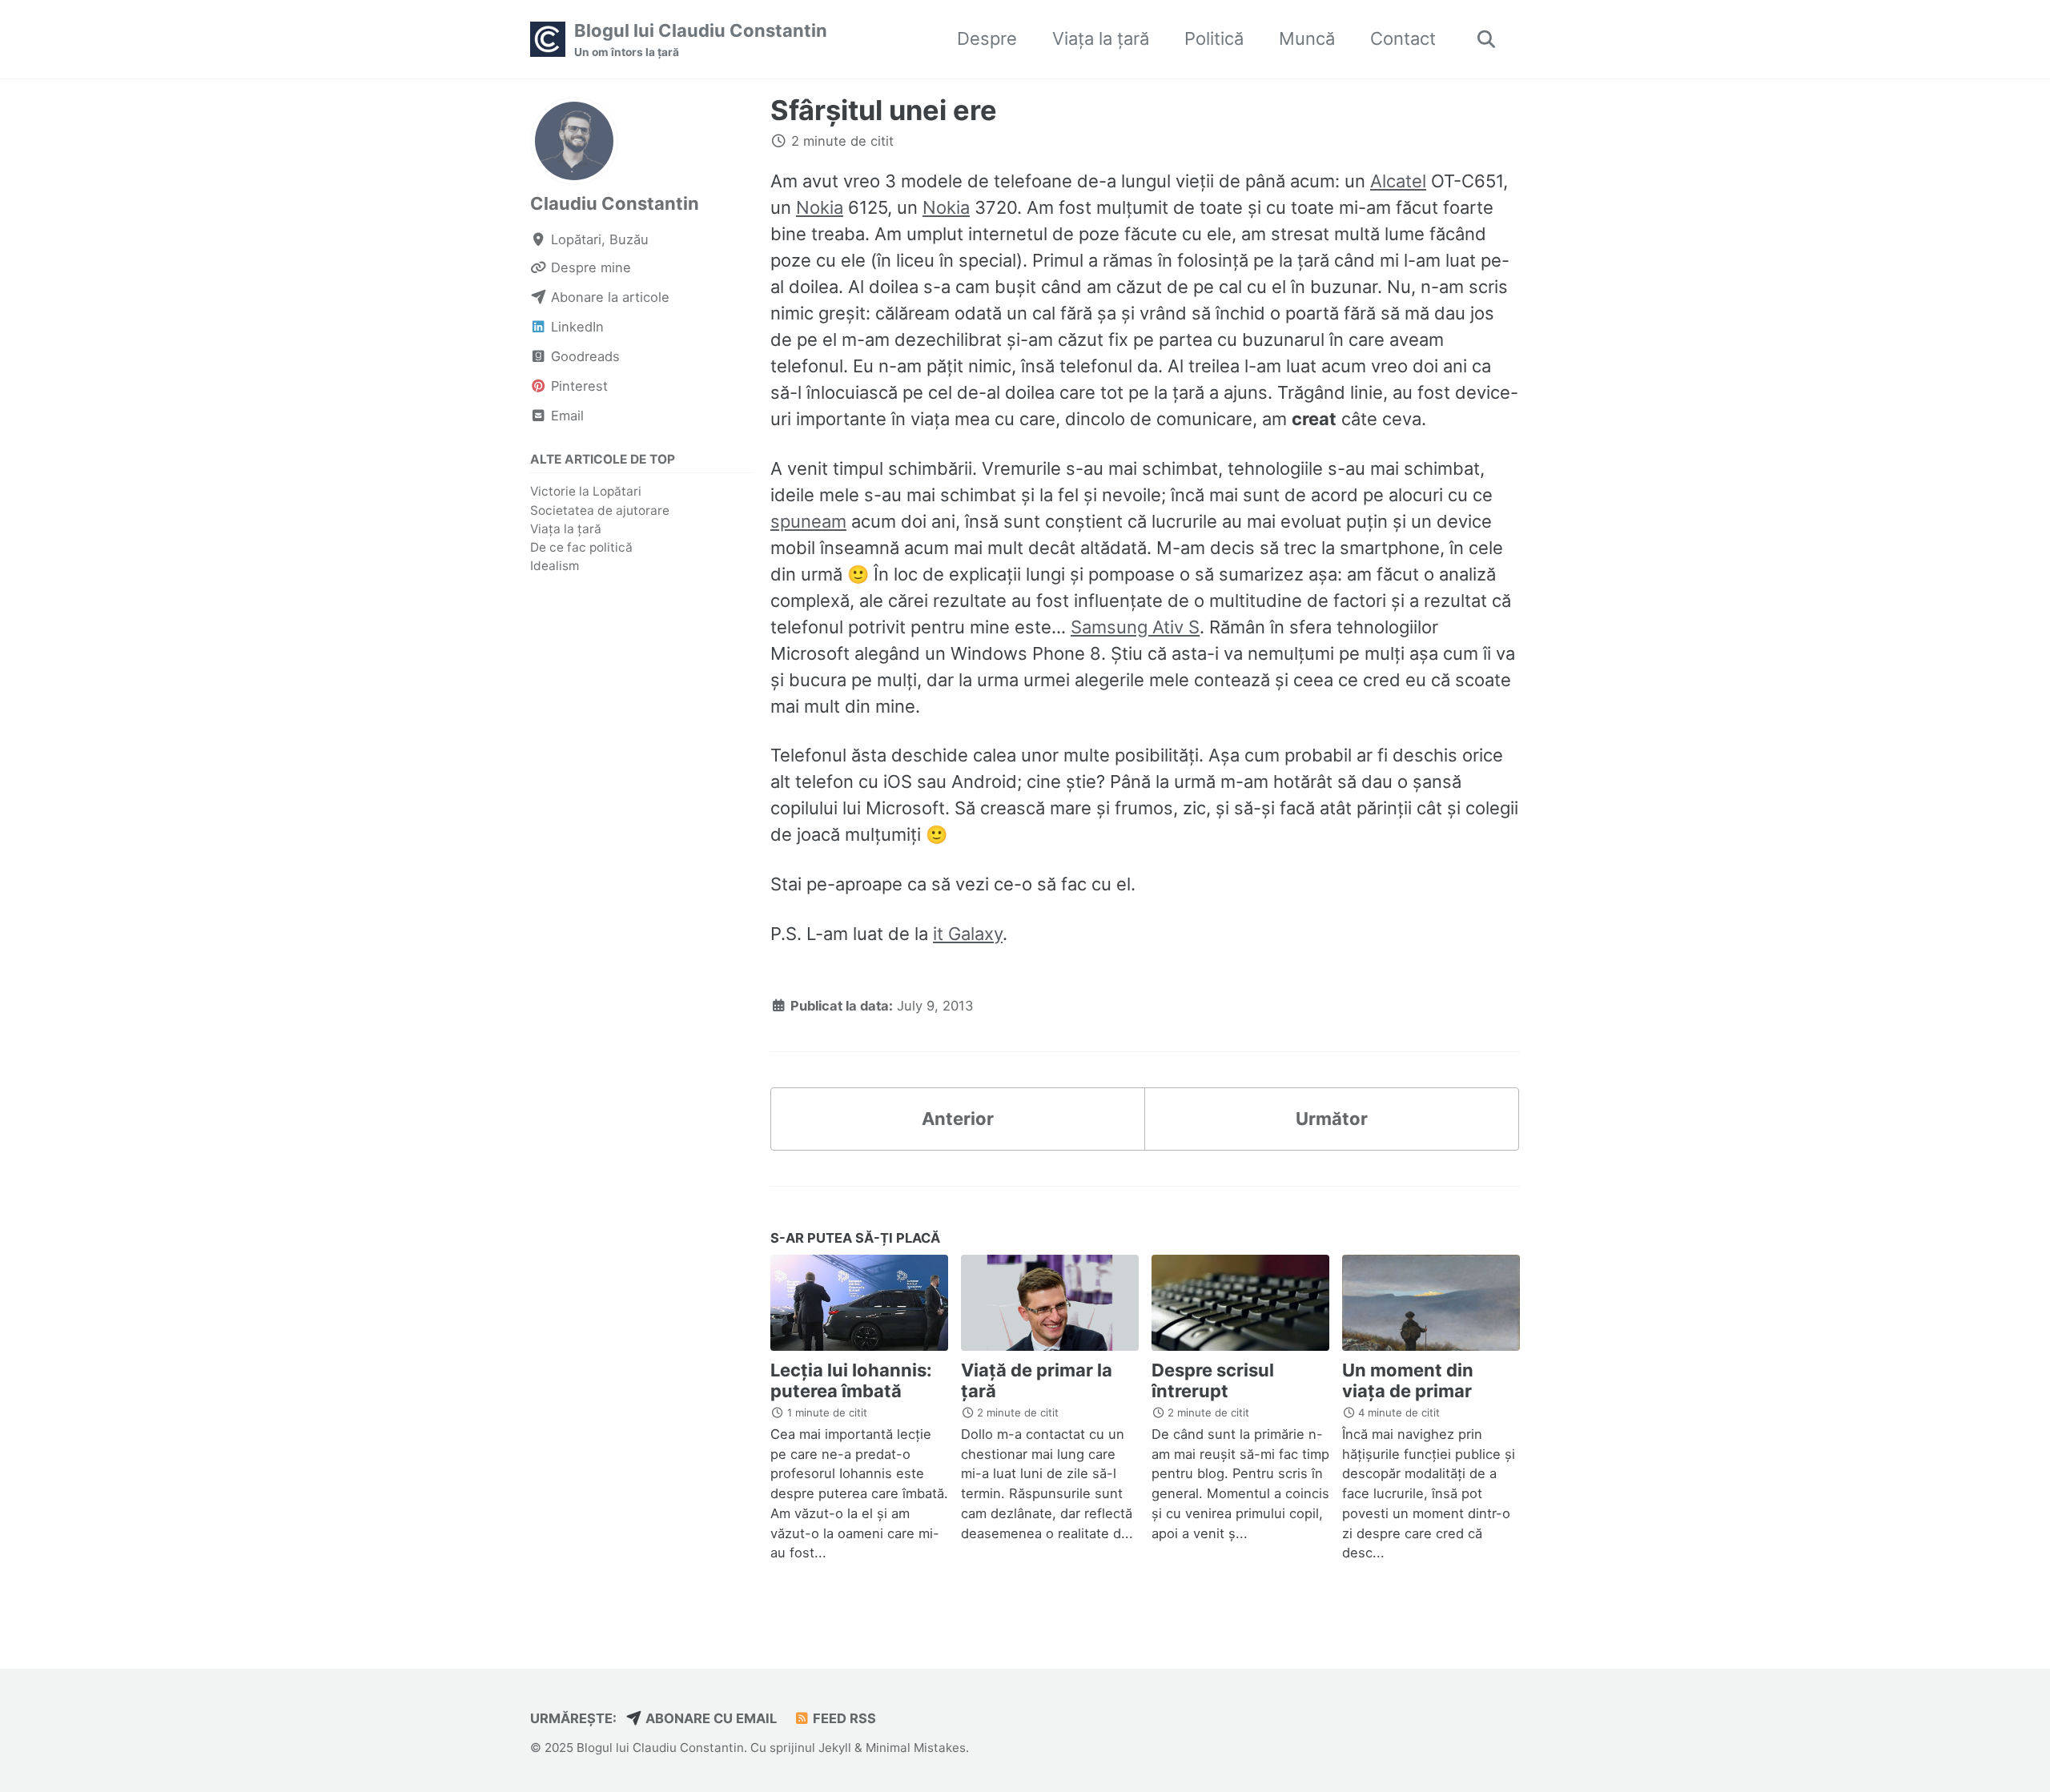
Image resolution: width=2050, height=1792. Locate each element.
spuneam (808, 521)
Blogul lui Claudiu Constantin (701, 39)
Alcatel (1398, 181)
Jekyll (835, 1748)
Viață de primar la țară (1037, 1380)
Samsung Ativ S (1135, 627)
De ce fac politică (581, 547)
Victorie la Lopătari (586, 491)
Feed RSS (843, 1718)
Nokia (820, 207)
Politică (1214, 38)
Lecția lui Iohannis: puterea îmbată (851, 1380)
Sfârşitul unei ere (884, 110)
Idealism (555, 566)
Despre (987, 38)
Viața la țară (1101, 38)
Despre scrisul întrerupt (1213, 1380)
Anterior (958, 1119)
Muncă (1307, 38)
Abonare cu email (709, 1718)
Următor (1332, 1119)
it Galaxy (968, 934)
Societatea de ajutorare (600, 510)
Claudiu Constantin (615, 203)
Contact (1403, 38)
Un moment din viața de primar (1408, 1380)
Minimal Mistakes (916, 1748)
